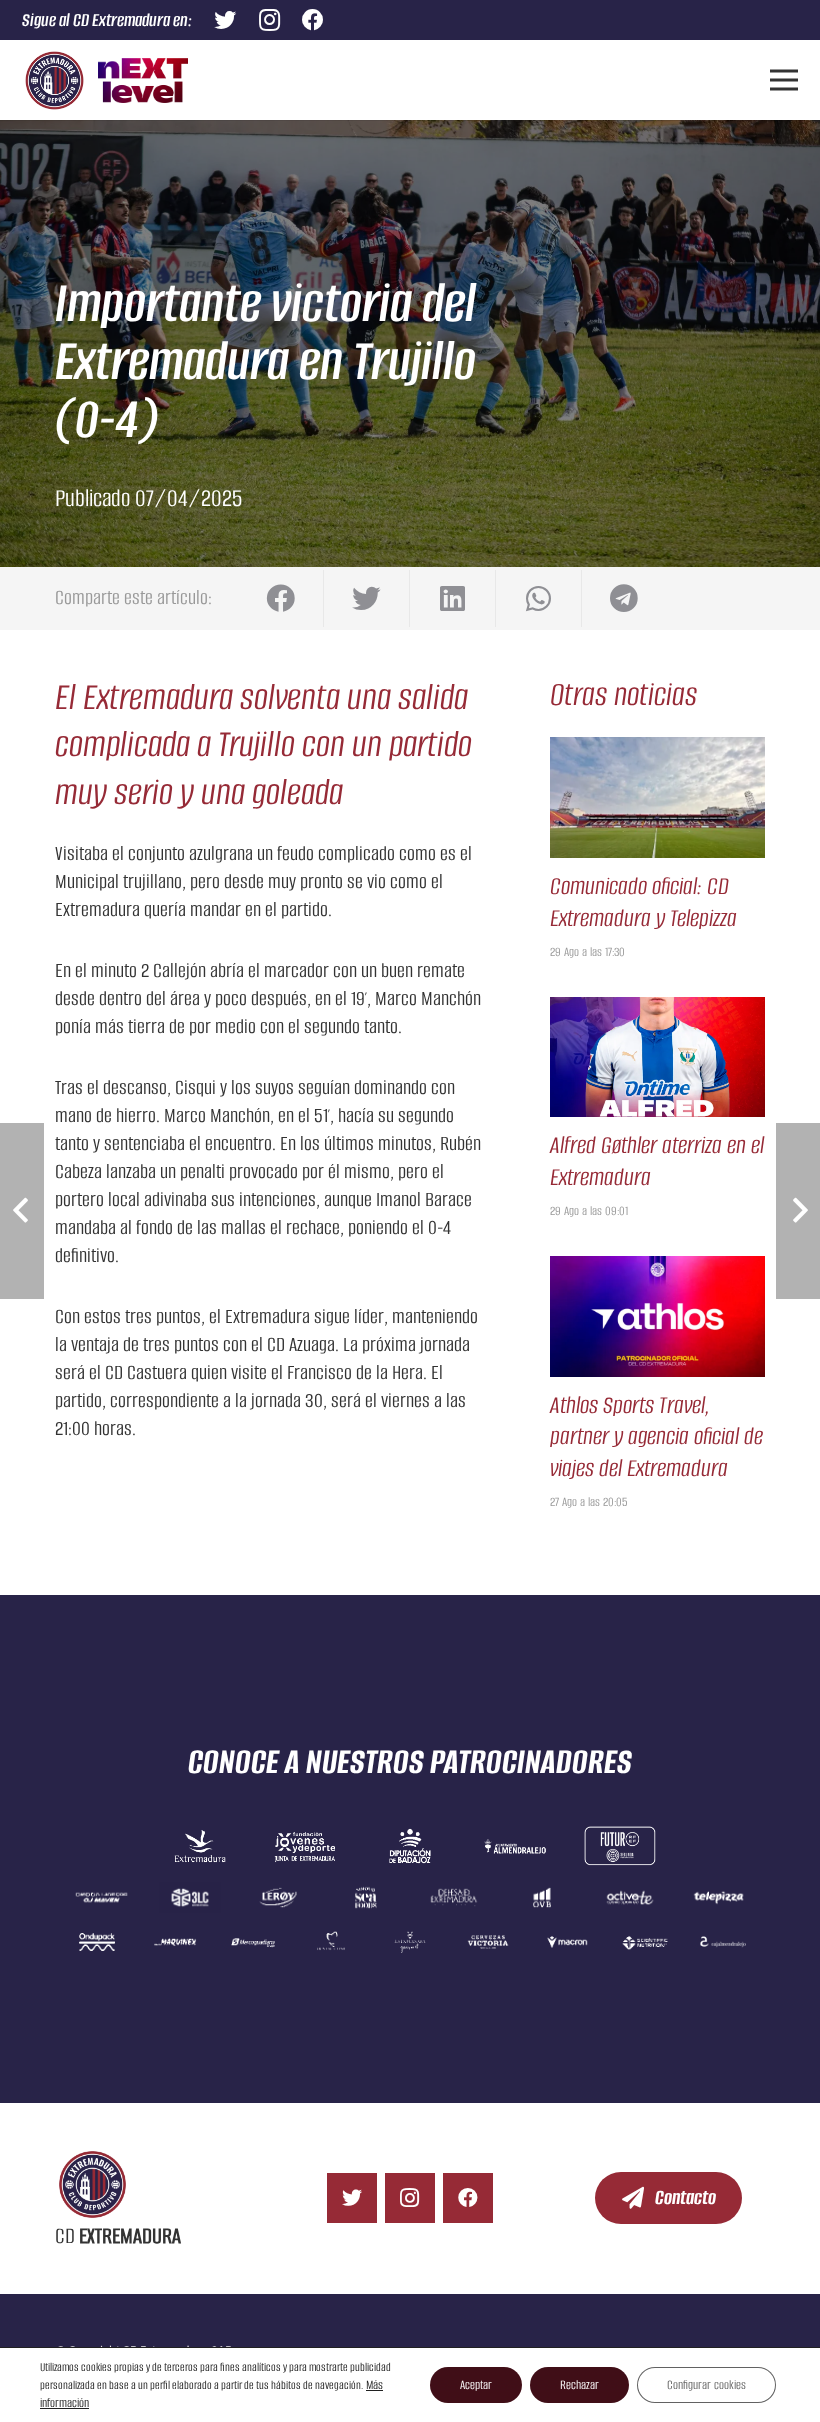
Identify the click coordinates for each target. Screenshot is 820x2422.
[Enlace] (54, 80)
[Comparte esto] (281, 598)
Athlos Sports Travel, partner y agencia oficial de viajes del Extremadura (656, 1436)
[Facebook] (468, 2198)
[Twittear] (367, 598)
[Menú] (783, 80)
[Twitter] (352, 2198)
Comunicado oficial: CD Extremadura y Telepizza (643, 902)
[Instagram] (410, 2198)
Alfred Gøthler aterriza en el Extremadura (657, 1161)
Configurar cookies (706, 2384)
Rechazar (579, 2384)
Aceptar (476, 2384)
